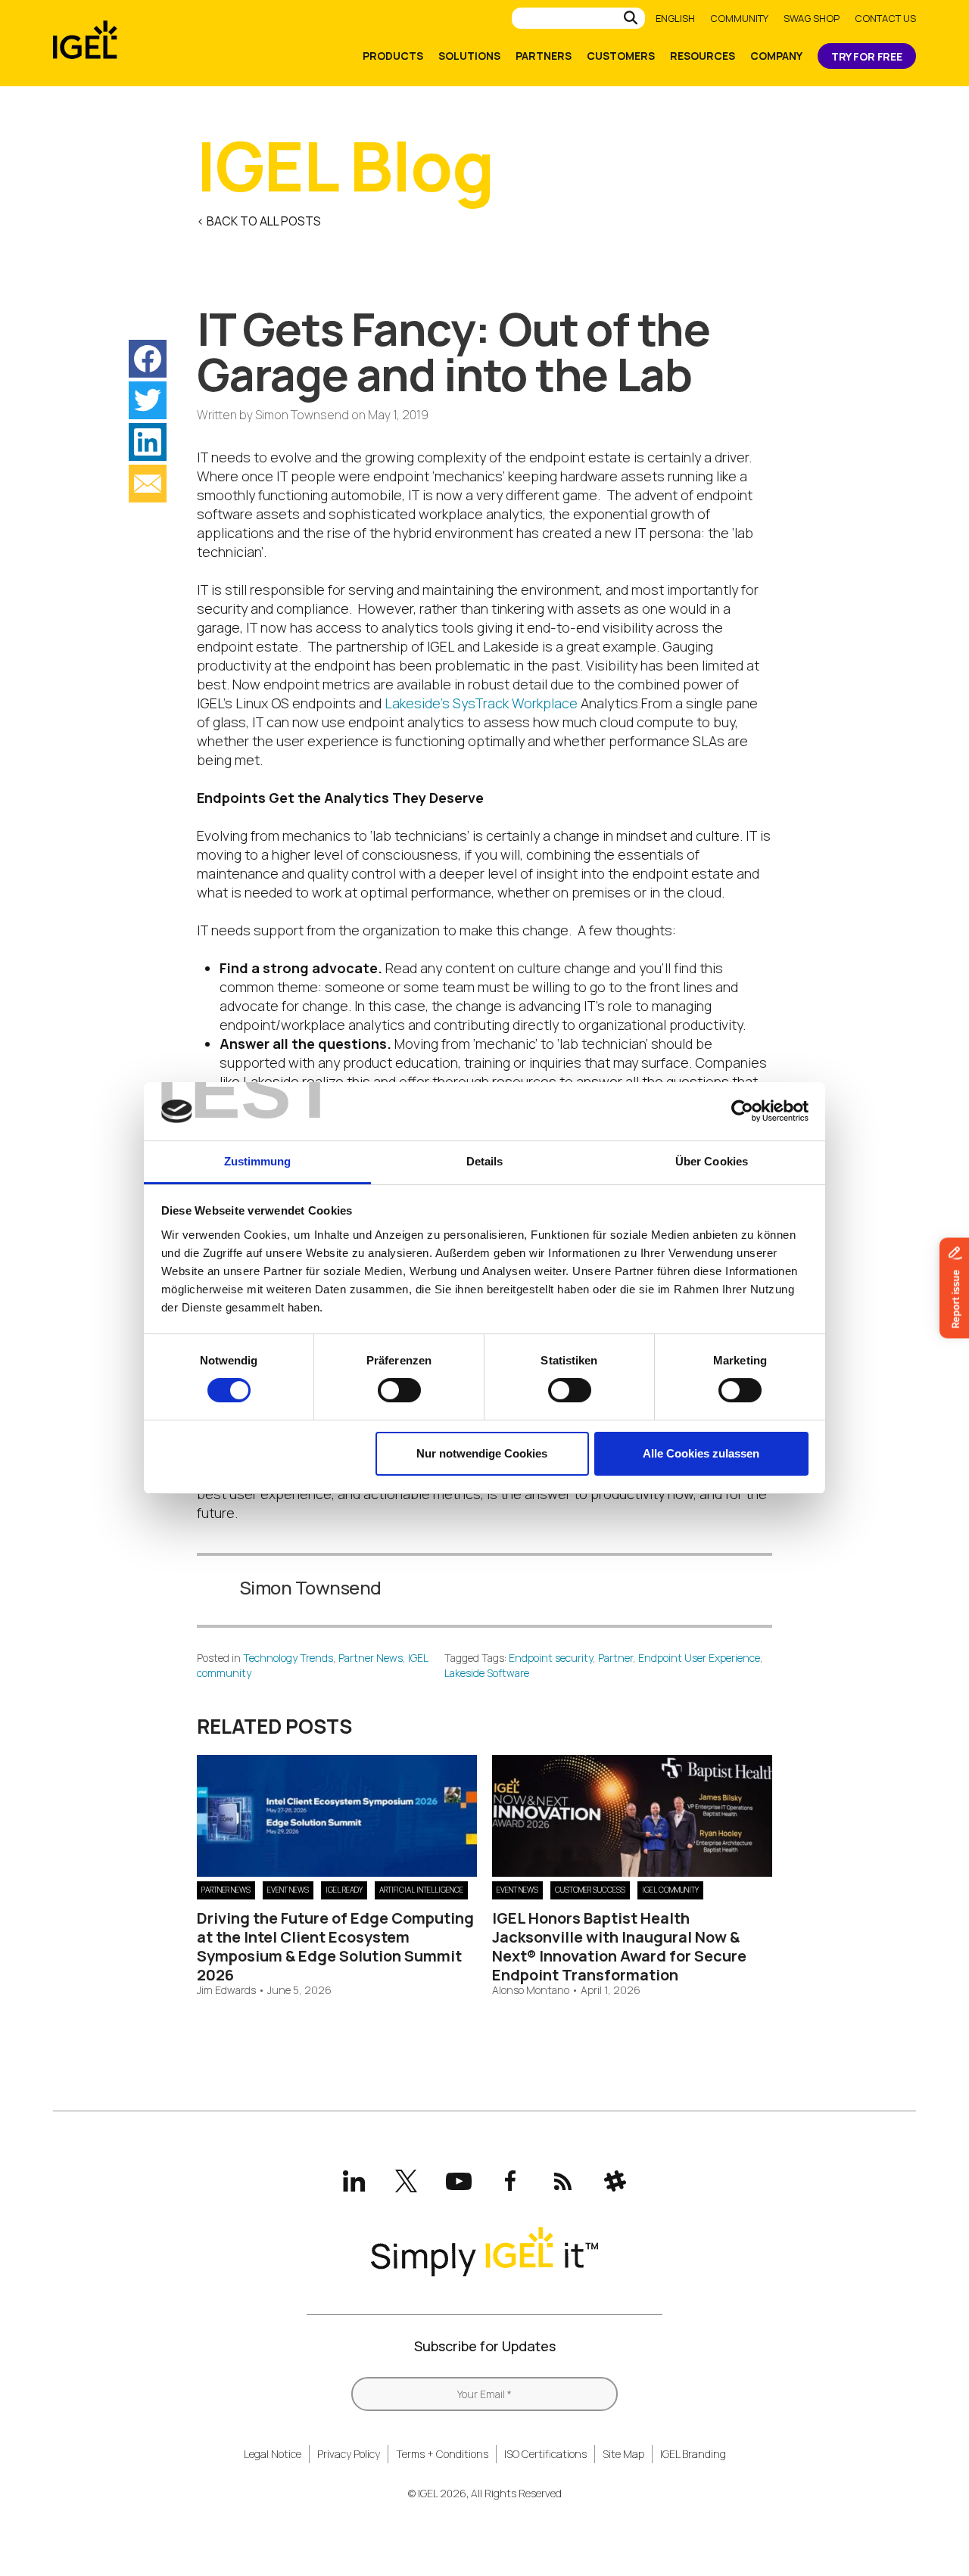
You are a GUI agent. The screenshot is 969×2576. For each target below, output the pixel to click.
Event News (288, 1890)
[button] (148, 359)
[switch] (399, 1390)
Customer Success (590, 1890)
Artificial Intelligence (421, 1890)
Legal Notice (273, 2454)
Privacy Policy (349, 2454)
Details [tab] (485, 1161)
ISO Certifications (545, 2454)
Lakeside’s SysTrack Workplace (481, 703)
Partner (615, 1658)
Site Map (623, 2454)
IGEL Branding (693, 2454)
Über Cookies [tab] (712, 1161)
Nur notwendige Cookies (482, 1453)
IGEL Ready (344, 1890)
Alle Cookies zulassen (701, 1453)
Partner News (371, 1658)
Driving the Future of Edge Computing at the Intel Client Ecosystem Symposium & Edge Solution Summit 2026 (335, 1946)
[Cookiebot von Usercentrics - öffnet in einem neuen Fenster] (742, 1111)
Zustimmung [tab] (258, 1161)
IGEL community (670, 1890)
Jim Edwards (226, 1991)
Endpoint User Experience (699, 1658)
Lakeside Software (487, 1673)
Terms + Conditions (442, 2454)
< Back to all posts (259, 221)
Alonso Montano (531, 1991)
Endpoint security (551, 1658)
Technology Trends (288, 1658)
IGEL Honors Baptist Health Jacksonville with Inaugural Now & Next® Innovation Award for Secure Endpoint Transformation (619, 1946)
